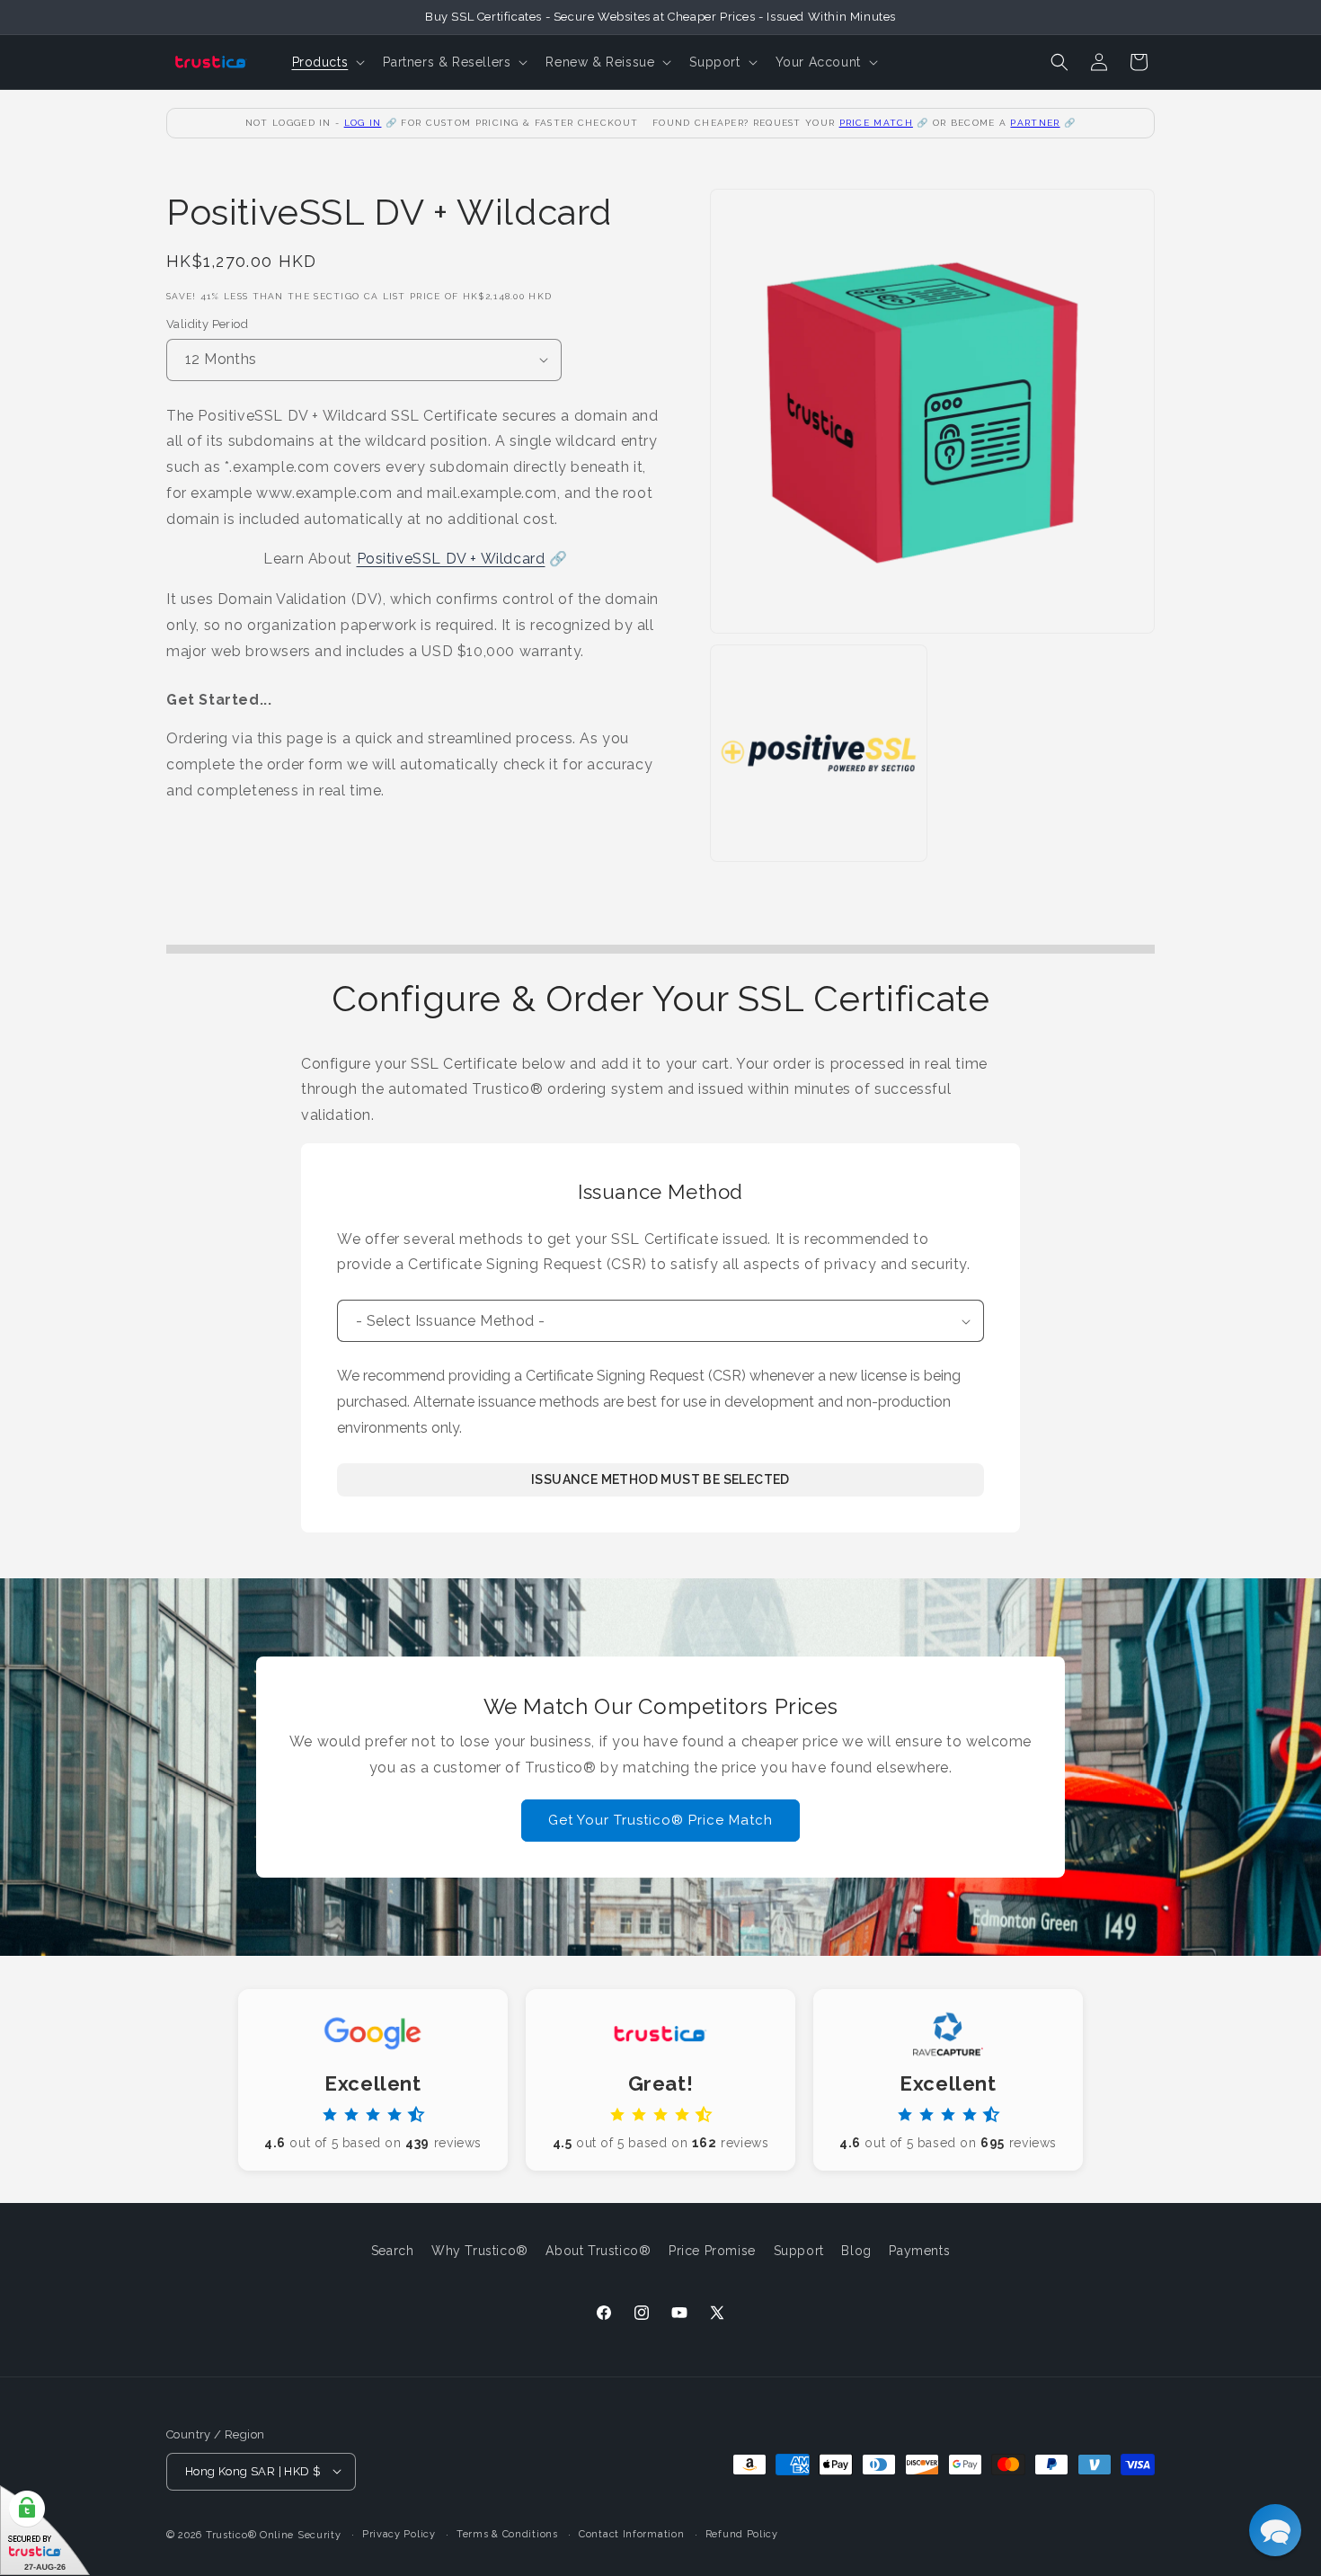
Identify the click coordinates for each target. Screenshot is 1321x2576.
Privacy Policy (399, 2533)
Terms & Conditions (507, 2533)
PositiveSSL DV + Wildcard (451, 559)
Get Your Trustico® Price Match (660, 1821)
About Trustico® (598, 2251)
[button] (327, 62)
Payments (919, 2251)
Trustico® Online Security (274, 2534)
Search (393, 2251)
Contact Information (631, 2533)
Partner (1035, 123)
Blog (856, 2251)
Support (799, 2251)
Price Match (876, 123)
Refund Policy (742, 2533)
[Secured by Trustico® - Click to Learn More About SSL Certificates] (45, 2531)
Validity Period (207, 324)
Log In (363, 123)
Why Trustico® (480, 2251)
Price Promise (712, 2251)
